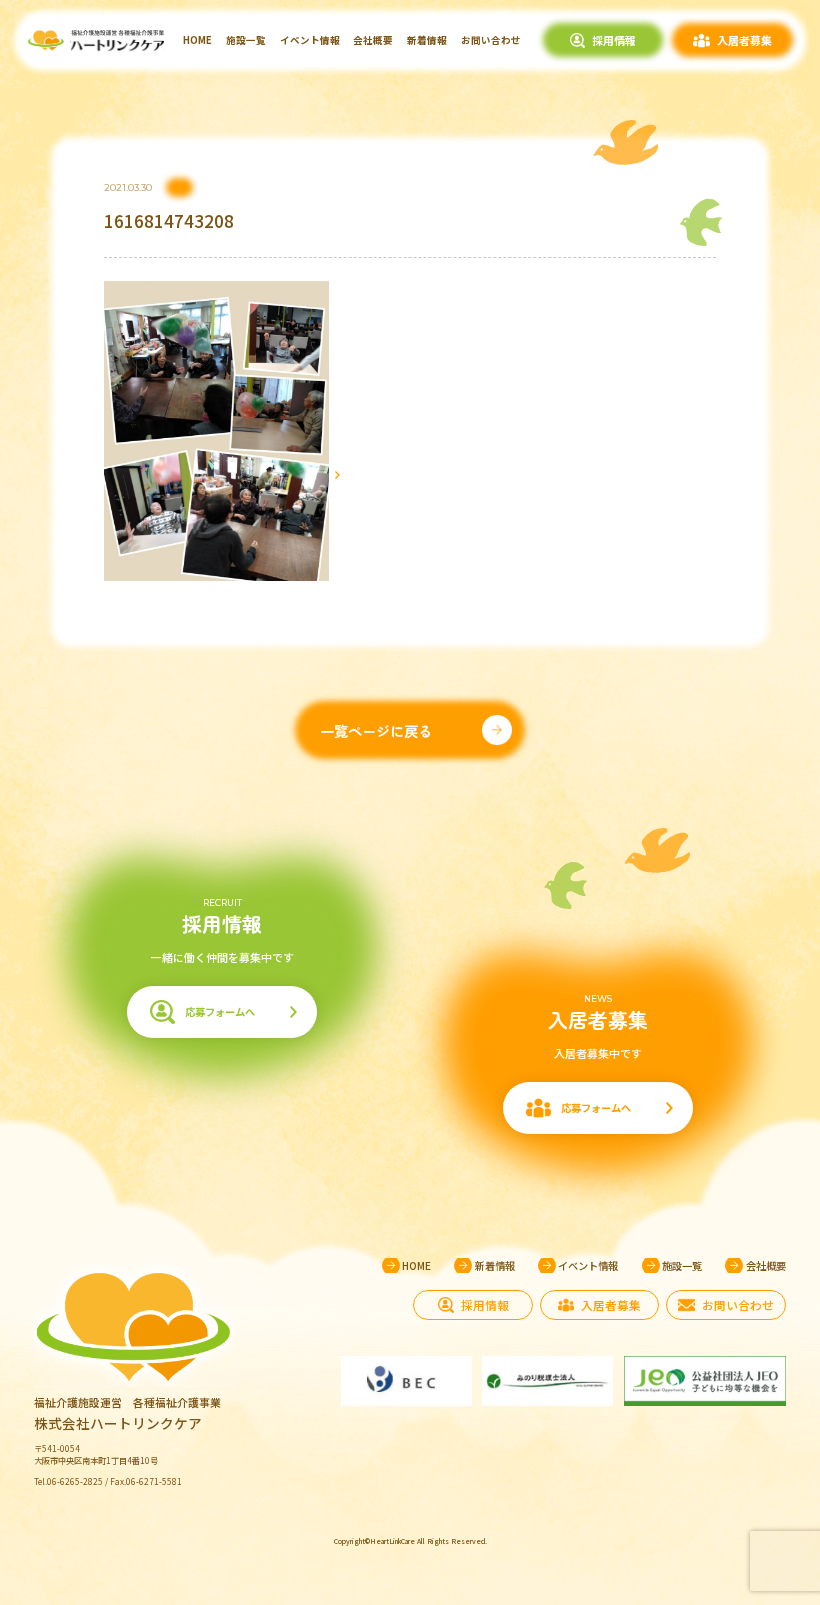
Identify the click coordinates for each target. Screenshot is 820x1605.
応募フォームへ (220, 1011)
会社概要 (373, 40)
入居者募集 (744, 40)
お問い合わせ (491, 40)
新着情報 (427, 40)
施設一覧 (246, 40)
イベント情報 (310, 40)
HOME (197, 40)
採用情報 (614, 40)
